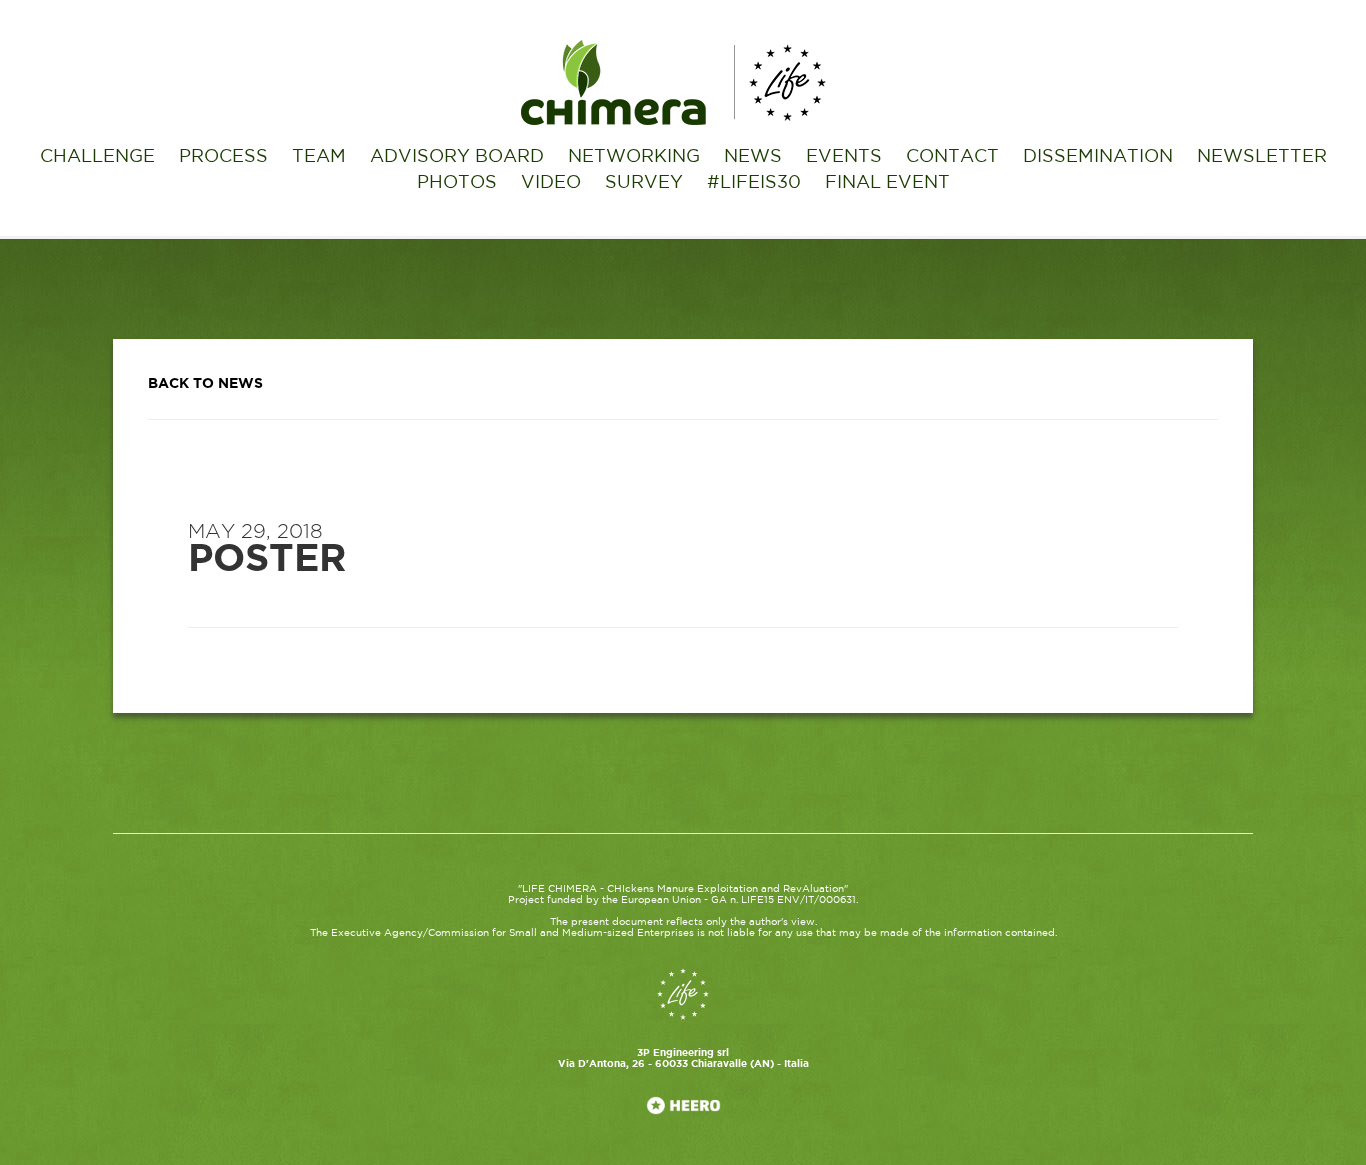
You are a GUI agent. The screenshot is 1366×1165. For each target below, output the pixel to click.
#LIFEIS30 (754, 183)
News (753, 157)
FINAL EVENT (887, 183)
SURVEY (644, 183)
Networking (634, 157)
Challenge (97, 157)
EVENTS (844, 157)
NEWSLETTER (1262, 157)
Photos (457, 183)
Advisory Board (457, 157)
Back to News (205, 384)
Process (223, 157)
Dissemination (1098, 157)
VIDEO (551, 183)
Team (319, 157)
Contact (952, 157)
